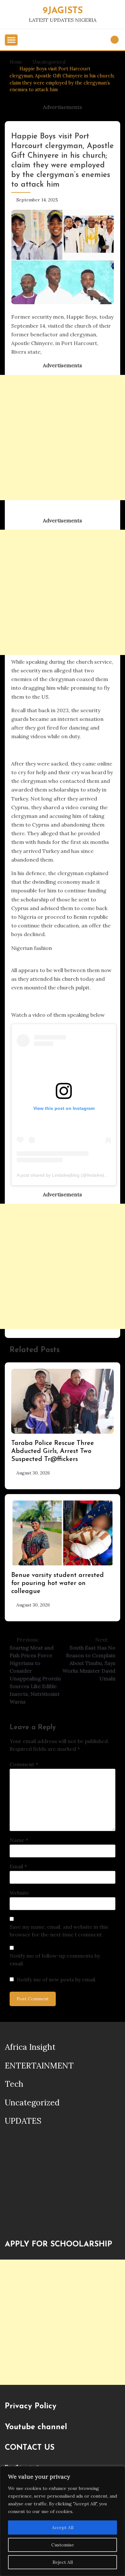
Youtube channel (36, 2427)
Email (18, 1866)
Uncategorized (32, 2102)
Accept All (63, 2527)
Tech (14, 2084)
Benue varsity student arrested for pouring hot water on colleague (58, 1583)
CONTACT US (30, 2448)
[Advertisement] (63, 438)
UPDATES (23, 2121)
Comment (24, 1764)
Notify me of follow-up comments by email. (55, 1960)
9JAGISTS (63, 11)
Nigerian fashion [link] (32, 948)
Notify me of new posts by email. (57, 1979)
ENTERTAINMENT (39, 2066)
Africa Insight (30, 2047)
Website (19, 1893)
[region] (63, 2521)
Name (19, 1840)
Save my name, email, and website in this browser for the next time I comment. (59, 1931)
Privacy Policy (31, 2406)
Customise (63, 2545)
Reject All (63, 2562)
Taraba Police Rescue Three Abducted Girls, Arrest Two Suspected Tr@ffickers (53, 1451)
